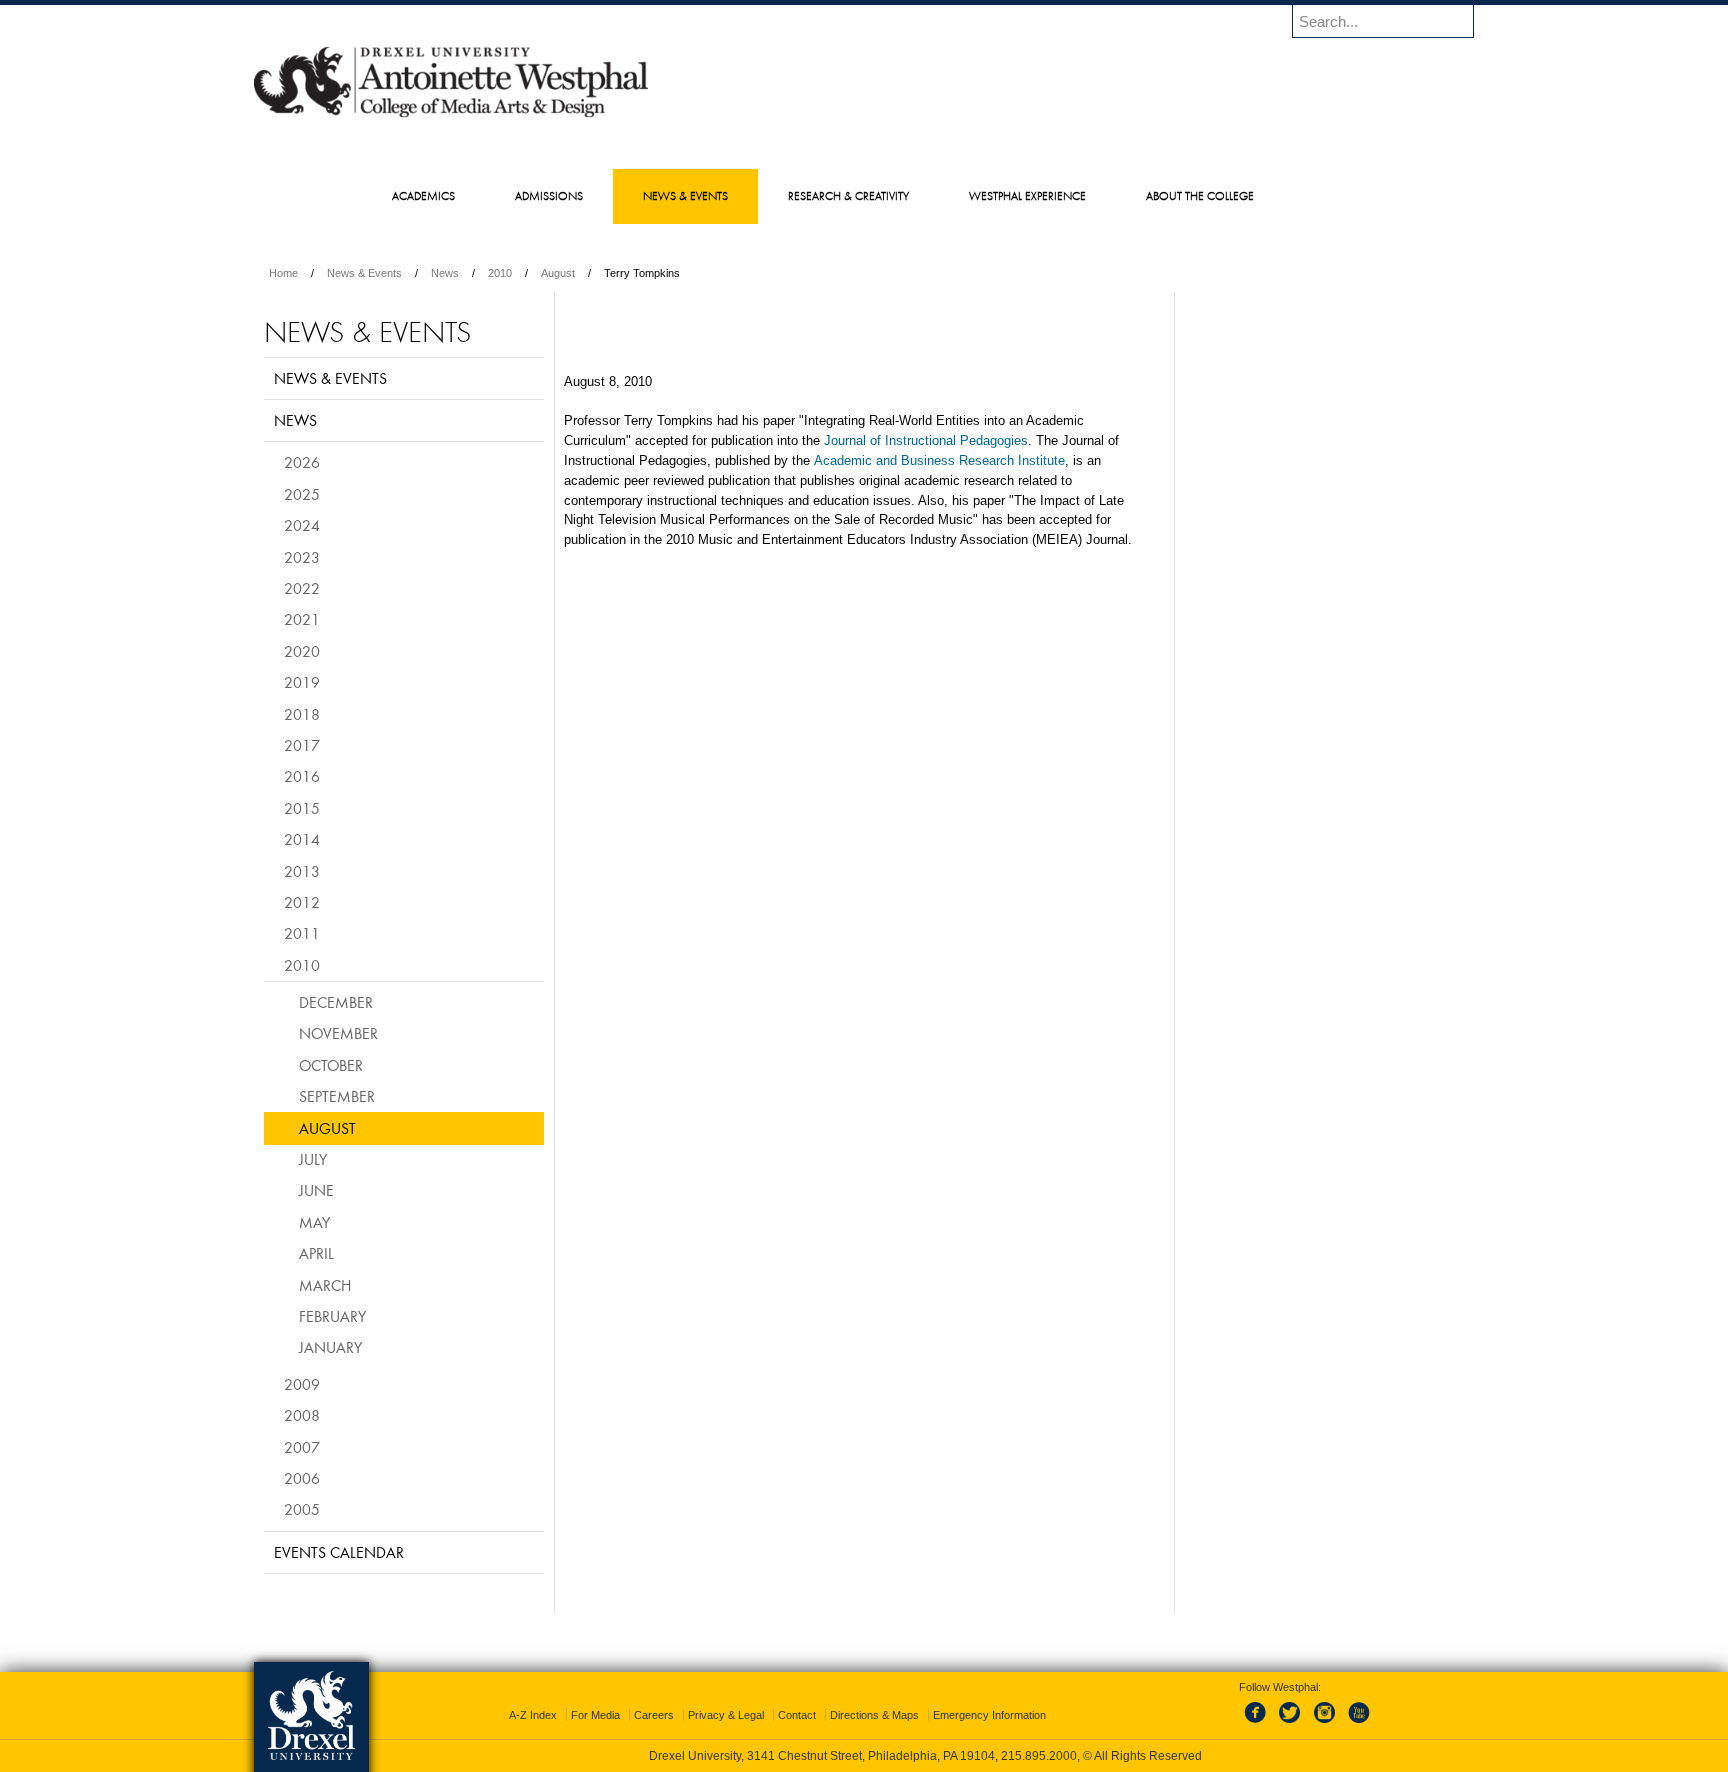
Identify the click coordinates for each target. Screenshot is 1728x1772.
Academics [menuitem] (423, 195)
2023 (302, 557)
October (331, 1065)
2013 (302, 871)
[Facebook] (1259, 1724)
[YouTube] (1358, 1724)
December (336, 1002)
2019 (302, 682)
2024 (302, 525)
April (316, 1253)
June (316, 1190)
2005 (302, 1509)
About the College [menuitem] (1200, 195)
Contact (797, 1715)
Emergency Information (989, 1715)
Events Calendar (339, 1552)
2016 (302, 776)
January (330, 1347)
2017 (302, 745)
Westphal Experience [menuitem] (1027, 195)
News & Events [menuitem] (685, 195)
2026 (302, 462)
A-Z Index (533, 1715)
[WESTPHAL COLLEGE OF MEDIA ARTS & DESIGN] (451, 116)
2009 (302, 1384)
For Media (595, 1715)
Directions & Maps (874, 1715)
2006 (302, 1478)
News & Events (364, 273)
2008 (302, 1415)
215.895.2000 (1039, 1756)
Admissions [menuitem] (549, 195)
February (332, 1316)
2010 (500, 273)
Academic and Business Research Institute (939, 460)
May (314, 1222)
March (325, 1285)
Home (283, 273)
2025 (302, 494)
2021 (302, 619)
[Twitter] (1292, 1724)
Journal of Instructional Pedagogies (926, 440)
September (337, 1096)
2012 (302, 902)
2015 (302, 808)
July (313, 1159)
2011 (302, 933)
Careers (654, 1715)
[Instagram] (1325, 1724)
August (558, 273)
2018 (302, 714)
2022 (302, 588)
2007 (302, 1447)
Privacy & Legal (726, 1715)
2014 (302, 839)
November (338, 1033)
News (445, 273)
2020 (302, 651)
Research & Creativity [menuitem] (848, 195)
